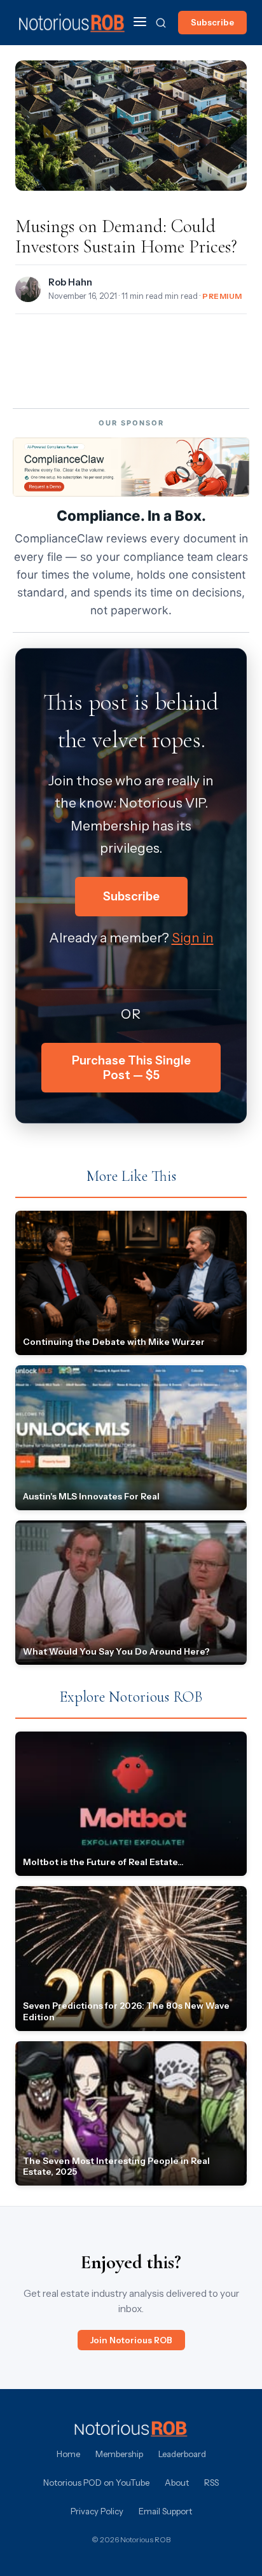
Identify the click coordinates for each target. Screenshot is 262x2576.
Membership (119, 2454)
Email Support (165, 2511)
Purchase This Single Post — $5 (131, 1068)
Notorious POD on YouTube (96, 2483)
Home (68, 2454)
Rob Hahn (70, 282)
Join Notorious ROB (131, 2340)
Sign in (193, 938)
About (177, 2483)
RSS (211, 2483)
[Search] (161, 23)
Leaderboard (182, 2454)
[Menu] (140, 23)
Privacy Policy (97, 2511)
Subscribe (212, 22)
